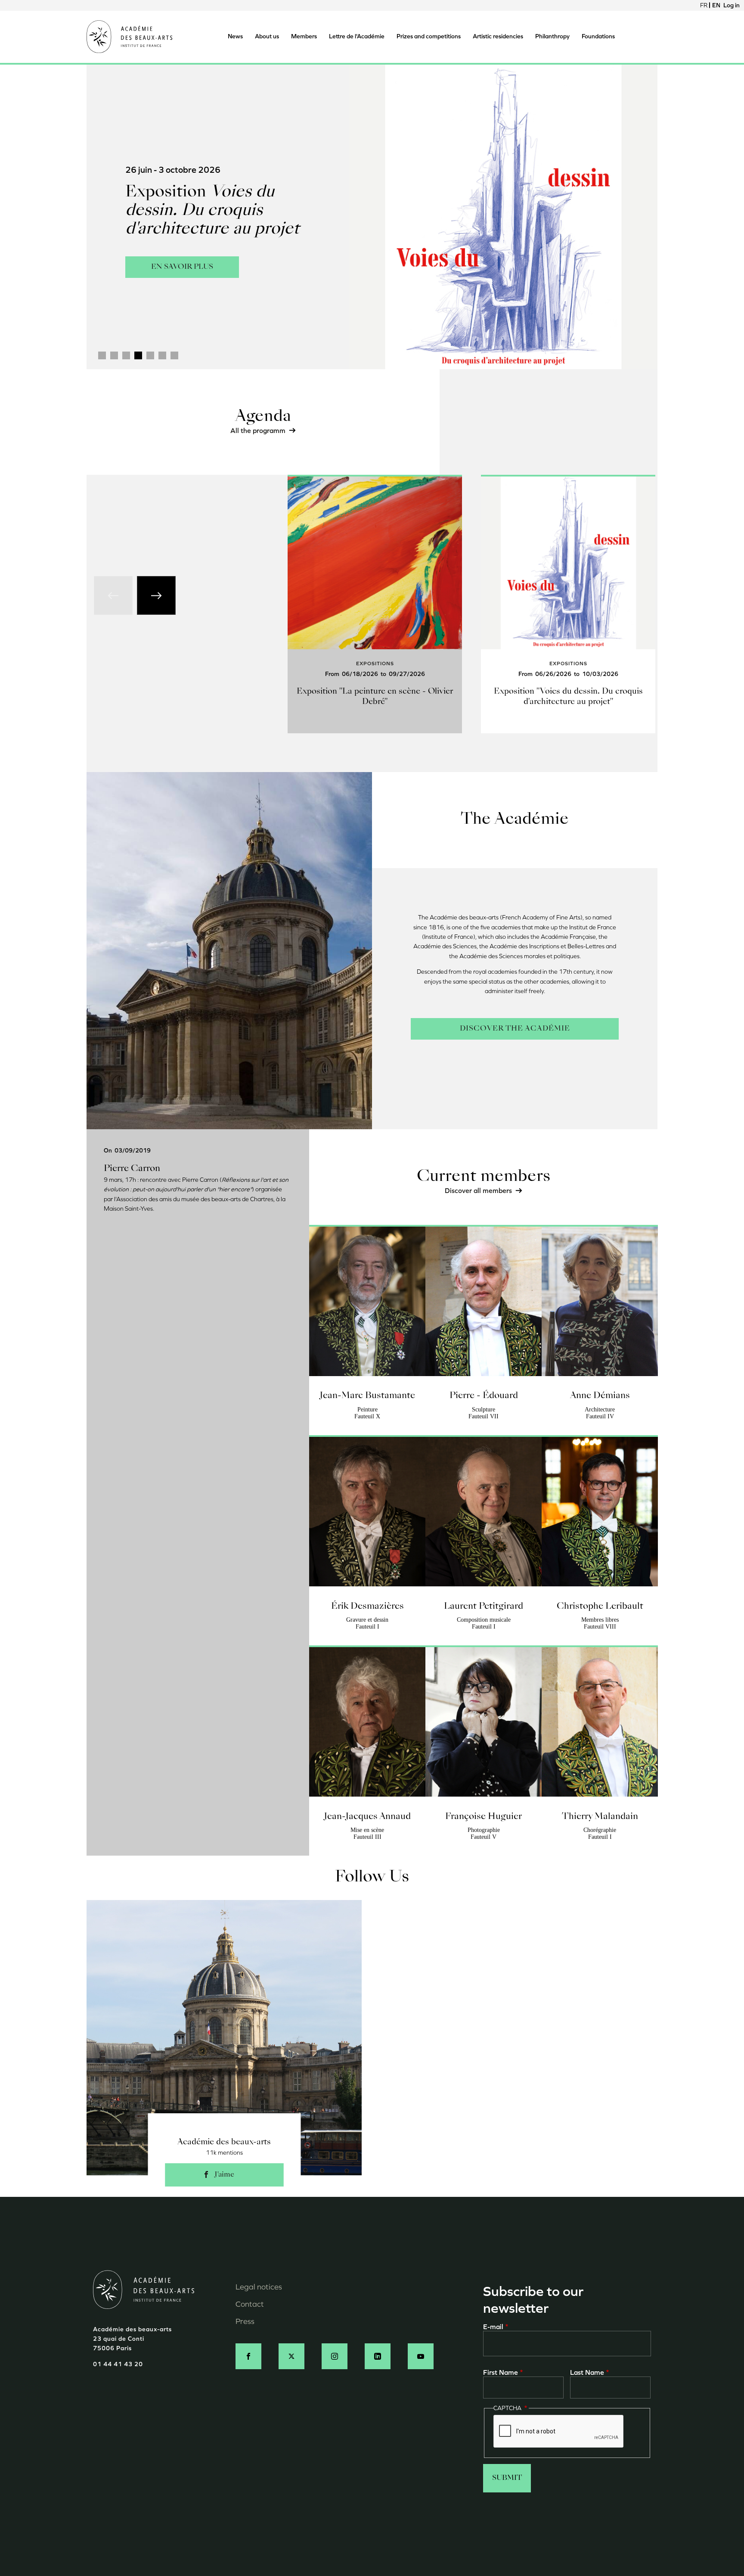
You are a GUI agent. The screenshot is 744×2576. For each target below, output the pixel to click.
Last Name (587, 2372)
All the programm (258, 431)
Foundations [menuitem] (598, 36)
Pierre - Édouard (484, 1396)
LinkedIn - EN (378, 2356)
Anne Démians (600, 1396)
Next (156, 595)
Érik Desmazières (367, 1607)
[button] (102, 355)
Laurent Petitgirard (484, 1607)
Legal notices (259, 2287)
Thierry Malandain (600, 1817)
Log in (732, 5)
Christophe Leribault (600, 1607)
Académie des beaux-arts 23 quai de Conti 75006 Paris (132, 2339)
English (716, 5)
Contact (250, 2304)
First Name (501, 2372)
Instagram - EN (335, 2356)
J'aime (224, 2175)
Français (704, 5)
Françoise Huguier (484, 1817)
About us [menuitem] (267, 36)
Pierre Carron (132, 1169)
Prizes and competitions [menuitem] (429, 36)
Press (245, 2321)
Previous (113, 595)
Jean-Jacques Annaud (367, 1817)
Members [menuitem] (304, 36)
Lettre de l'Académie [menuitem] (357, 36)
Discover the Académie (515, 1029)
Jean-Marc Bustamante (367, 1396)
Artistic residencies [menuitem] (498, 36)
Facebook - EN (248, 2356)
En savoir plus (182, 263)
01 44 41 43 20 (118, 2364)
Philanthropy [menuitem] (552, 36)
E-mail (493, 2327)
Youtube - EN (421, 2356)
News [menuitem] (235, 36)
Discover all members (478, 1191)
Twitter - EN (291, 2356)
